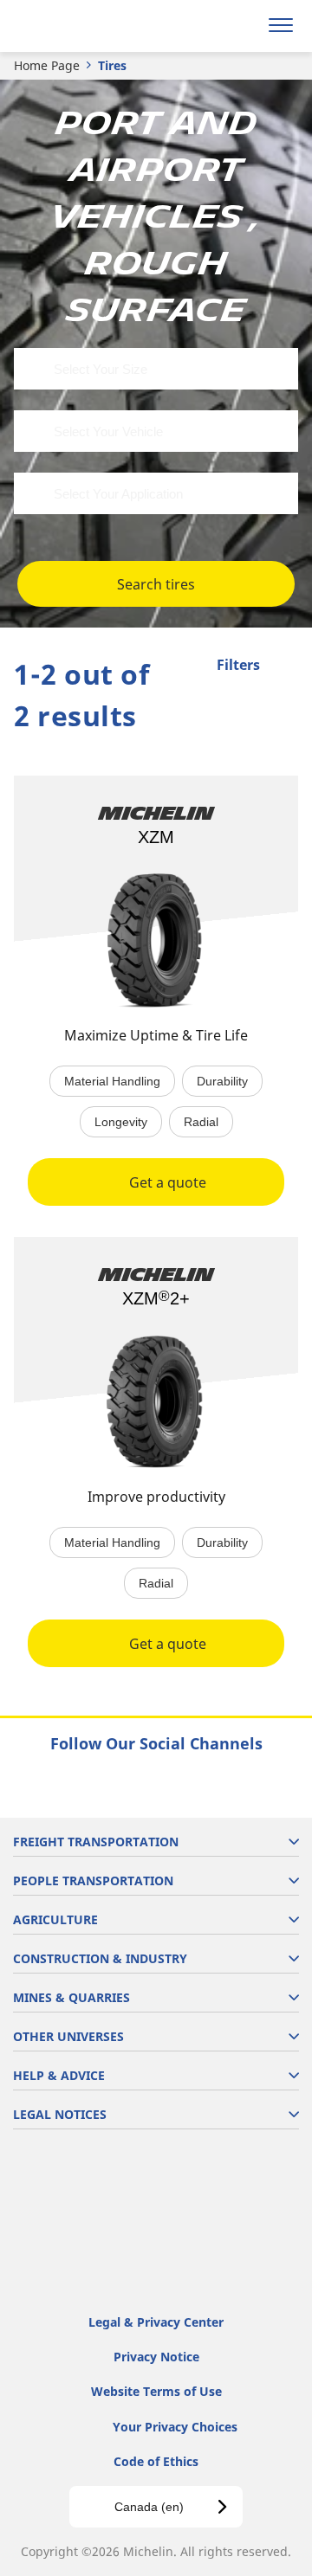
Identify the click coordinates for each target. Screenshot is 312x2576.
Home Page (47, 65)
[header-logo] (82, 26)
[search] (240, 26)
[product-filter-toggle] (285, 667)
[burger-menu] (281, 26)
